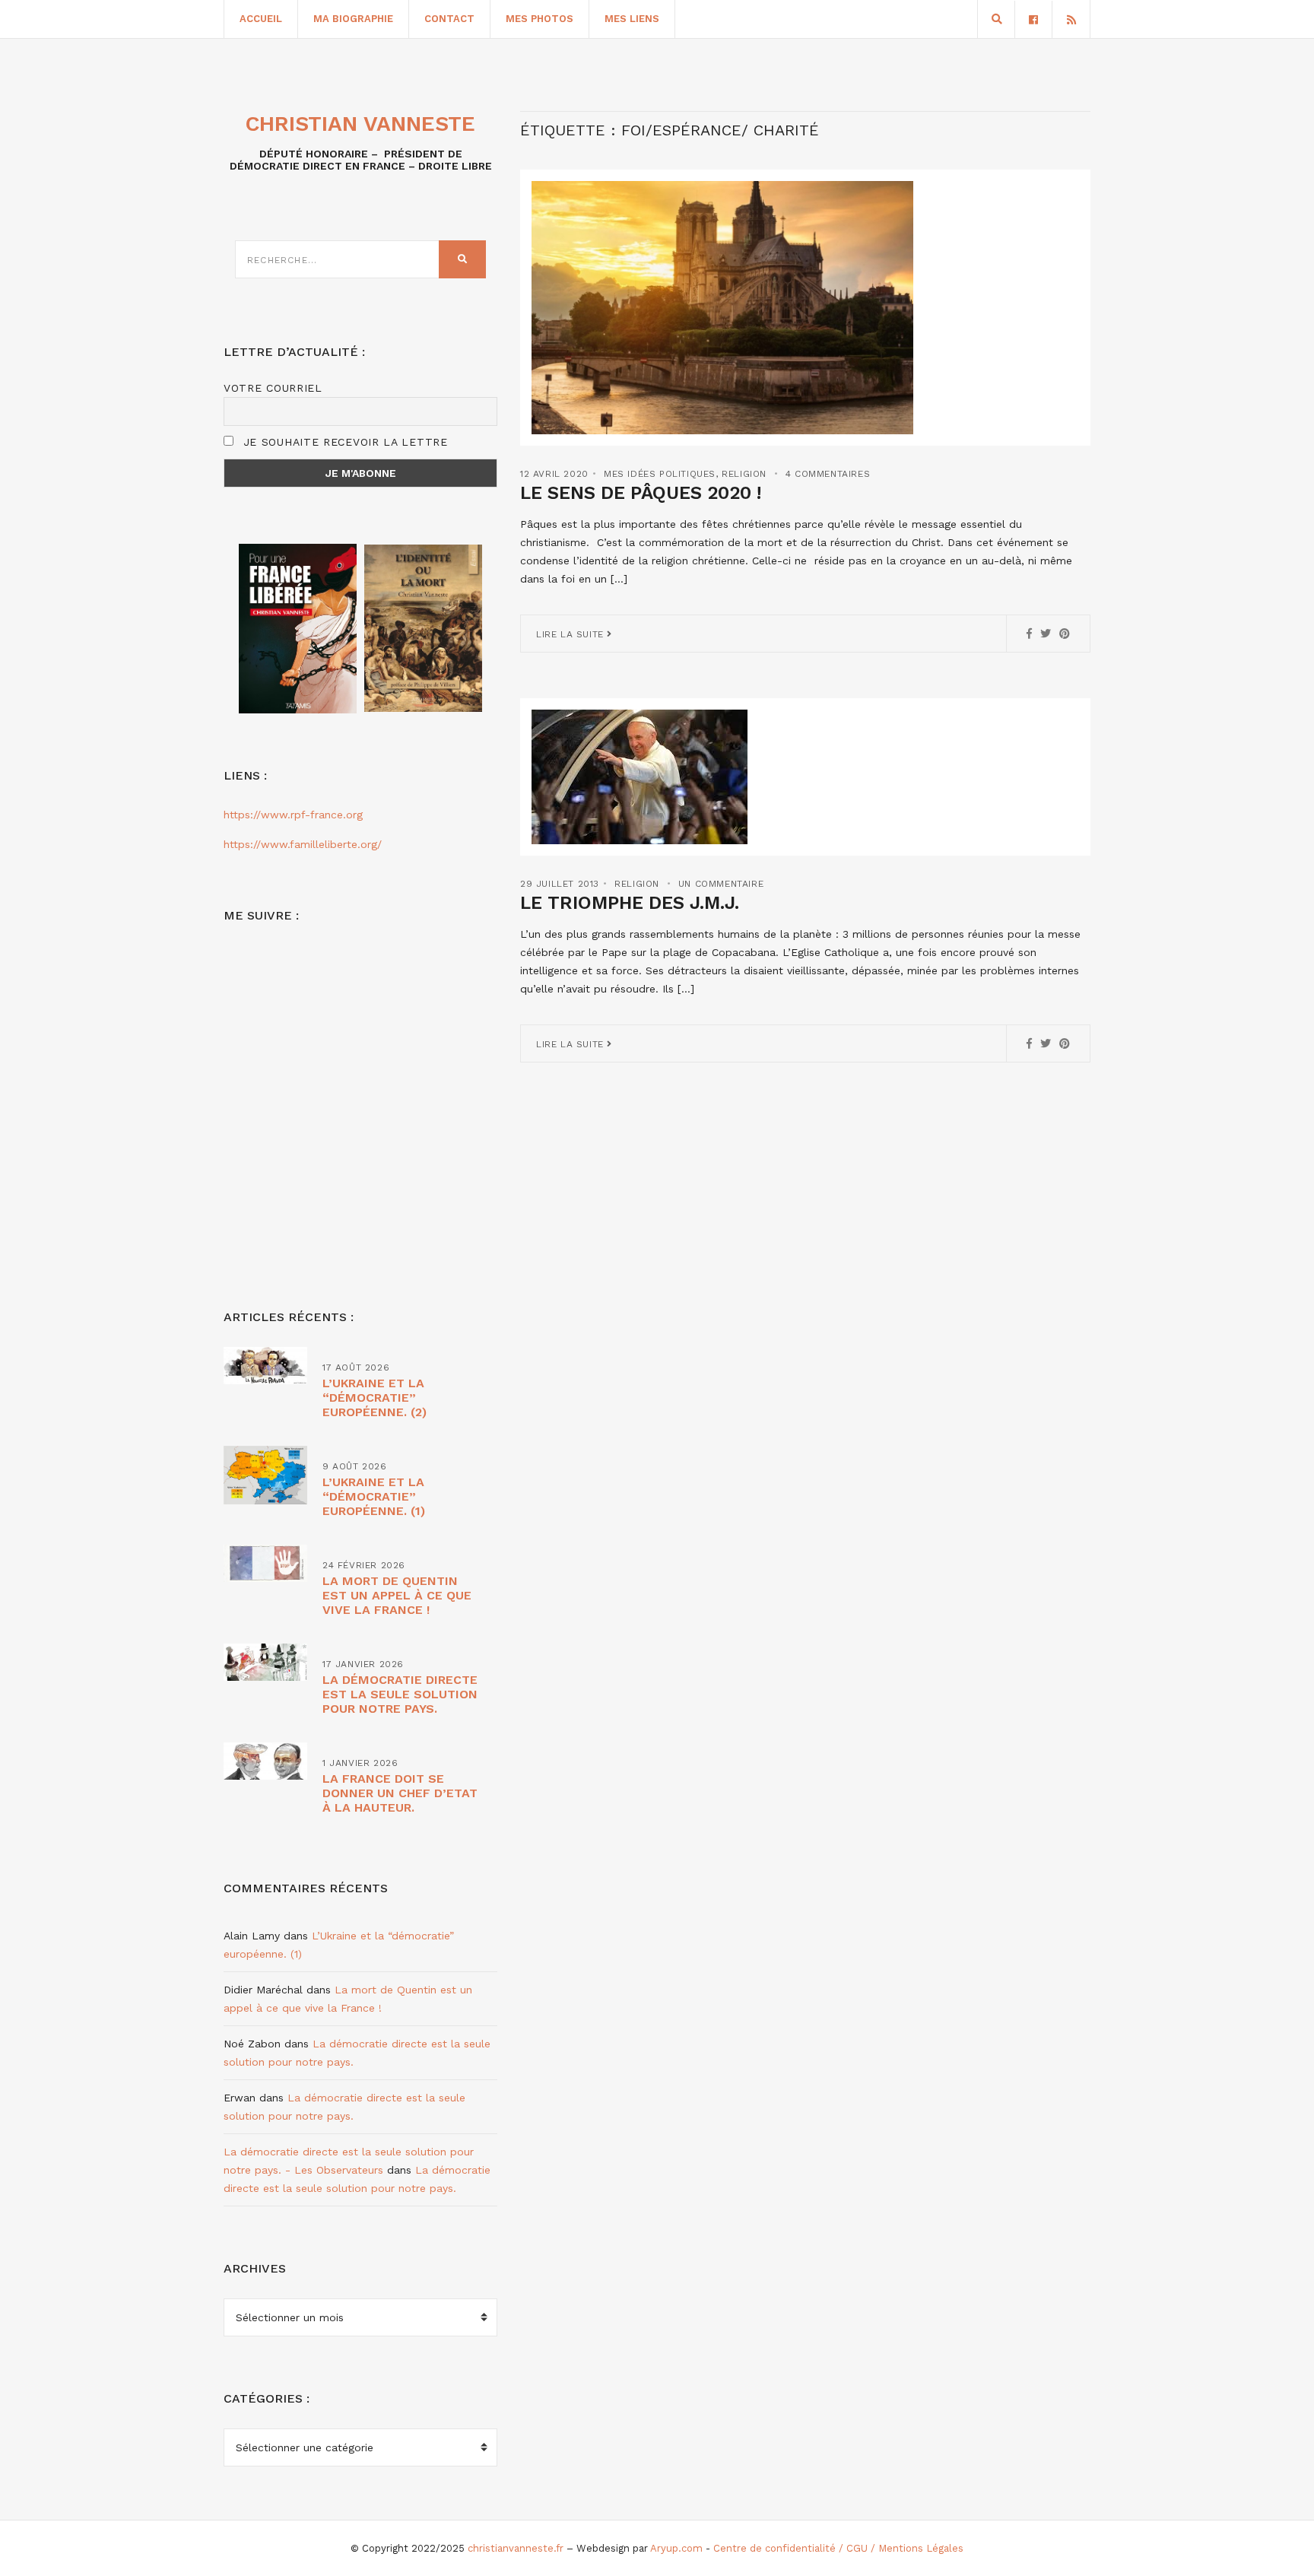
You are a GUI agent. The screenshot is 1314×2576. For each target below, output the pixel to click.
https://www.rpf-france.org (293, 815)
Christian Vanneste (360, 124)
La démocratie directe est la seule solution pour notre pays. (400, 1694)
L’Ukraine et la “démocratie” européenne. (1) (374, 1496)
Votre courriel (273, 388)
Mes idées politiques (660, 474)
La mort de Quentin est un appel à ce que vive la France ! (397, 1595)
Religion (744, 474)
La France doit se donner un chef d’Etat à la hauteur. (400, 1793)
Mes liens (632, 19)
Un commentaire (721, 884)
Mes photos (540, 19)
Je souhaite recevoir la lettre (343, 442)
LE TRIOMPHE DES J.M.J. (630, 903)
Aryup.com (676, 2548)
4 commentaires (828, 474)
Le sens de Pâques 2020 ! (641, 493)
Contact (449, 19)
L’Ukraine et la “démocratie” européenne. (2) (375, 1398)
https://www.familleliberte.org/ (303, 844)
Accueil (261, 19)
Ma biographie (353, 19)
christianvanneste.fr (516, 2548)
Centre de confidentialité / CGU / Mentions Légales (838, 2548)
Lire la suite (571, 634)
